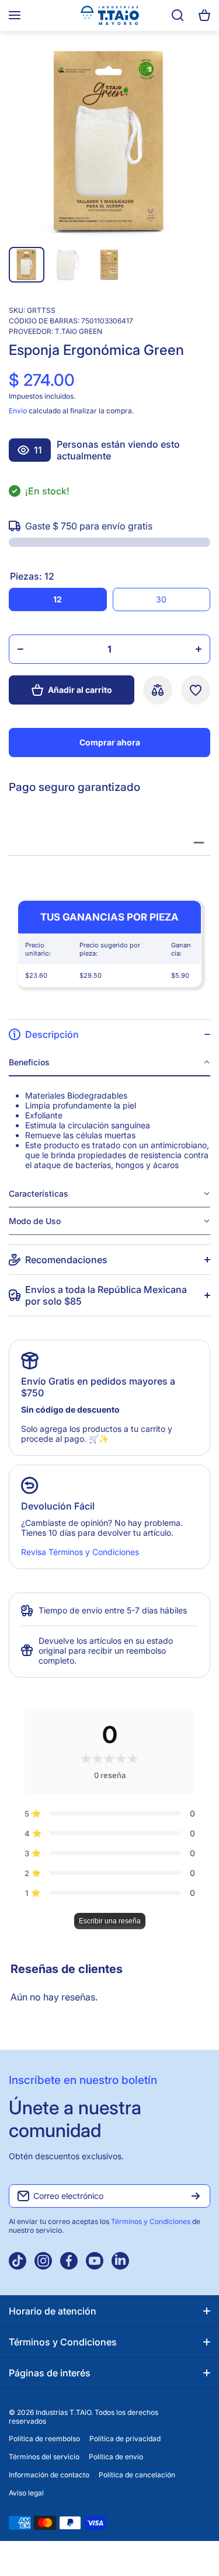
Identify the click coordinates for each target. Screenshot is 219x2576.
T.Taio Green (79, 331)
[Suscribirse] (196, 2196)
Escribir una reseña (110, 1921)
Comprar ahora (110, 742)
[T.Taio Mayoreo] (110, 15)
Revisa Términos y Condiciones (80, 1552)
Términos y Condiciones (152, 2221)
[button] (204, 15)
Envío (18, 411)
